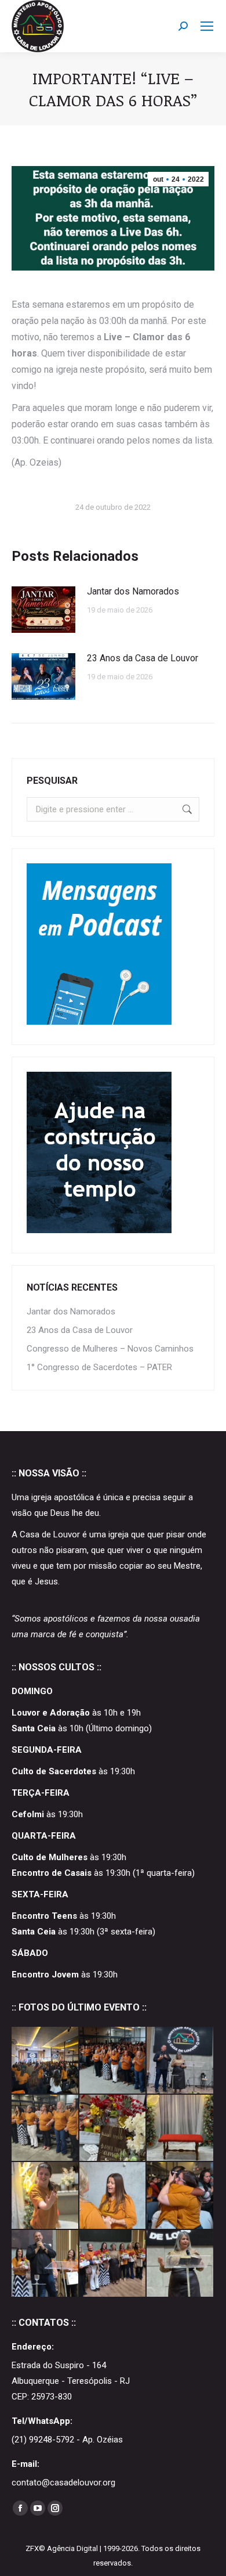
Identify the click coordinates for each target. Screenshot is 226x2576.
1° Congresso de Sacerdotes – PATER (99, 1367)
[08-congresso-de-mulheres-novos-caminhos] (181, 2196)
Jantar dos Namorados (133, 591)
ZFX (32, 2548)
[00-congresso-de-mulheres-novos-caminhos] (181, 2264)
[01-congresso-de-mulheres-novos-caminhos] (113, 2264)
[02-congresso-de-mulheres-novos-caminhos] (45, 2264)
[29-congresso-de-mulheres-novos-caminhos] (45, 2129)
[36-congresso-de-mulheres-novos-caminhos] (113, 2061)
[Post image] (43, 610)
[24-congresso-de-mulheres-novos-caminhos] (45, 2196)
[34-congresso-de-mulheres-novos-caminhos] (45, 2061)
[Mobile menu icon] (207, 26)
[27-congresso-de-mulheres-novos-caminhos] (113, 2129)
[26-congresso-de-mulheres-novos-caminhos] (181, 2129)
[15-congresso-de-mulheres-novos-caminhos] (113, 2196)
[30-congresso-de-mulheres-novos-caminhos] (181, 2061)
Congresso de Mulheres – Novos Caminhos (110, 1349)
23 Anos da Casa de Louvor (143, 658)
